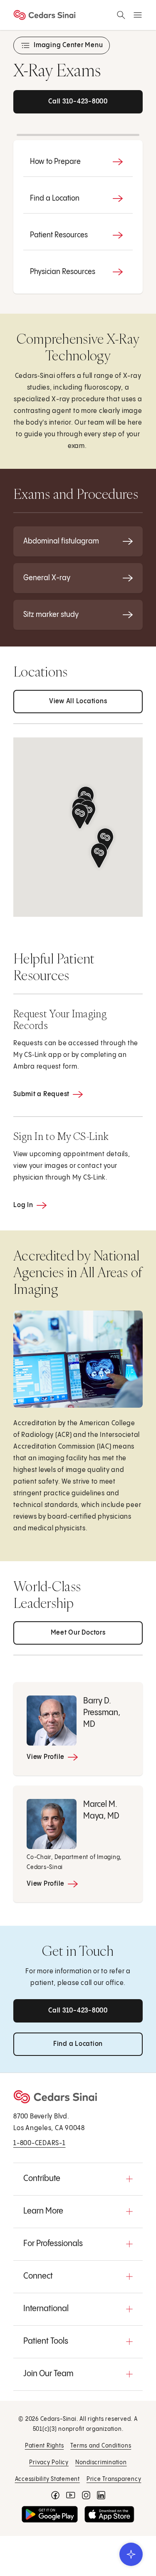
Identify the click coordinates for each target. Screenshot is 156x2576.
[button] (80, 816)
